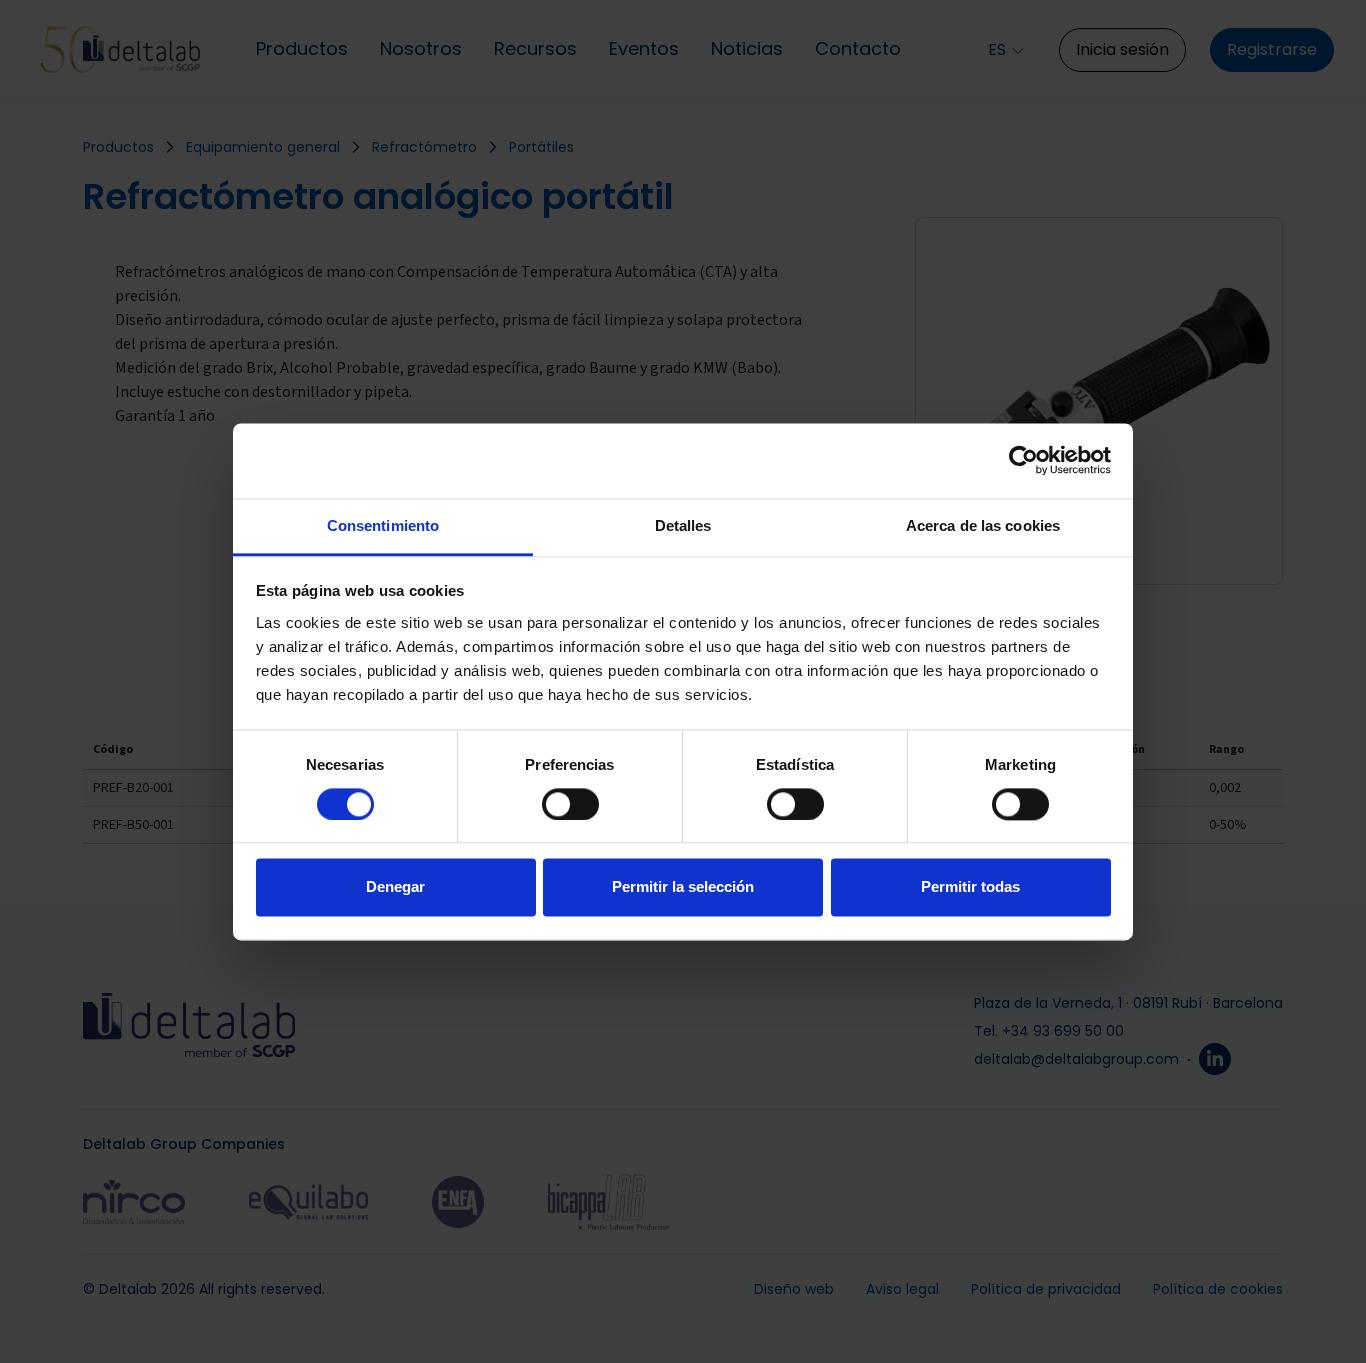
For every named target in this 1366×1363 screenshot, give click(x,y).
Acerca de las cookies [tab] (983, 525)
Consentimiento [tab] (383, 525)
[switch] (570, 804)
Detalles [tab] (683, 525)
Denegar (395, 887)
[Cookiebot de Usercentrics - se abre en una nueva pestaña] (1023, 460)
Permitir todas (970, 887)
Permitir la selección (683, 887)
